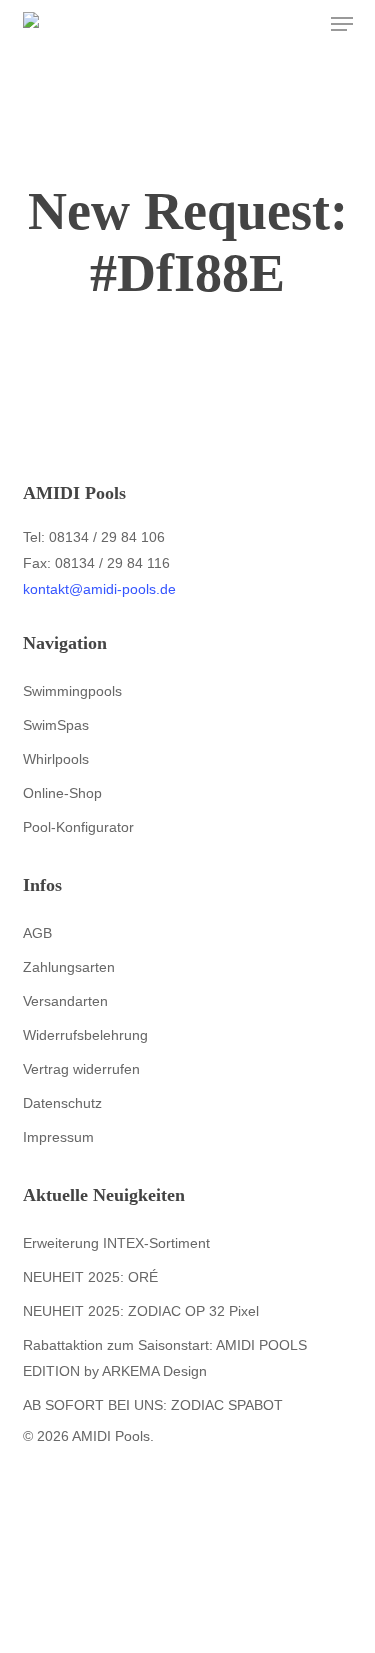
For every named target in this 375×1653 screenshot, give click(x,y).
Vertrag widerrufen (81, 1069)
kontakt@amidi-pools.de (99, 589)
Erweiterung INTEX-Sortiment (116, 1243)
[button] (342, 24)
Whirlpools (56, 759)
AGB (37, 933)
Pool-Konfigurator (78, 827)
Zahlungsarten (69, 967)
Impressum (58, 1137)
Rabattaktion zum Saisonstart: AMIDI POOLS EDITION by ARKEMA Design (165, 1358)
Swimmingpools (72, 691)
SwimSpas (56, 725)
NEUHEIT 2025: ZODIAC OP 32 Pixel (141, 1311)
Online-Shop (62, 793)
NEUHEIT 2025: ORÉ (90, 1277)
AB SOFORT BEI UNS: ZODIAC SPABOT (153, 1405)
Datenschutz (62, 1103)
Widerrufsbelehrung (85, 1035)
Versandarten (65, 1001)
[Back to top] (187, 1640)
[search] (263, 24)
